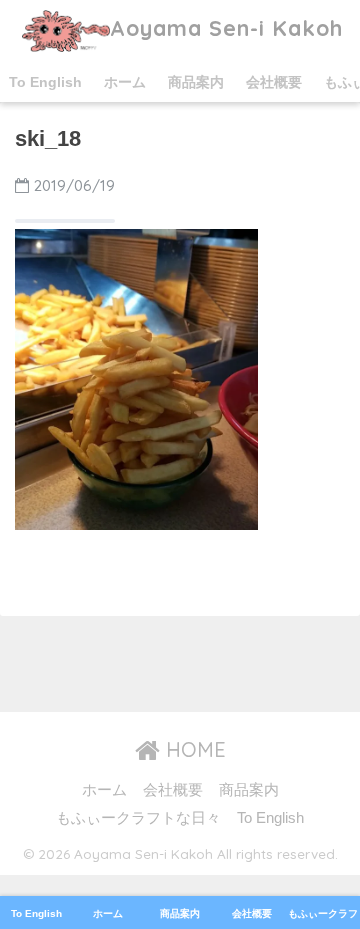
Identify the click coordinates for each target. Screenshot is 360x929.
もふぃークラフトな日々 (138, 818)
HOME (193, 749)
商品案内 (196, 82)
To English (45, 82)
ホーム (125, 82)
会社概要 (274, 82)
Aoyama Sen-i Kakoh (226, 27)
